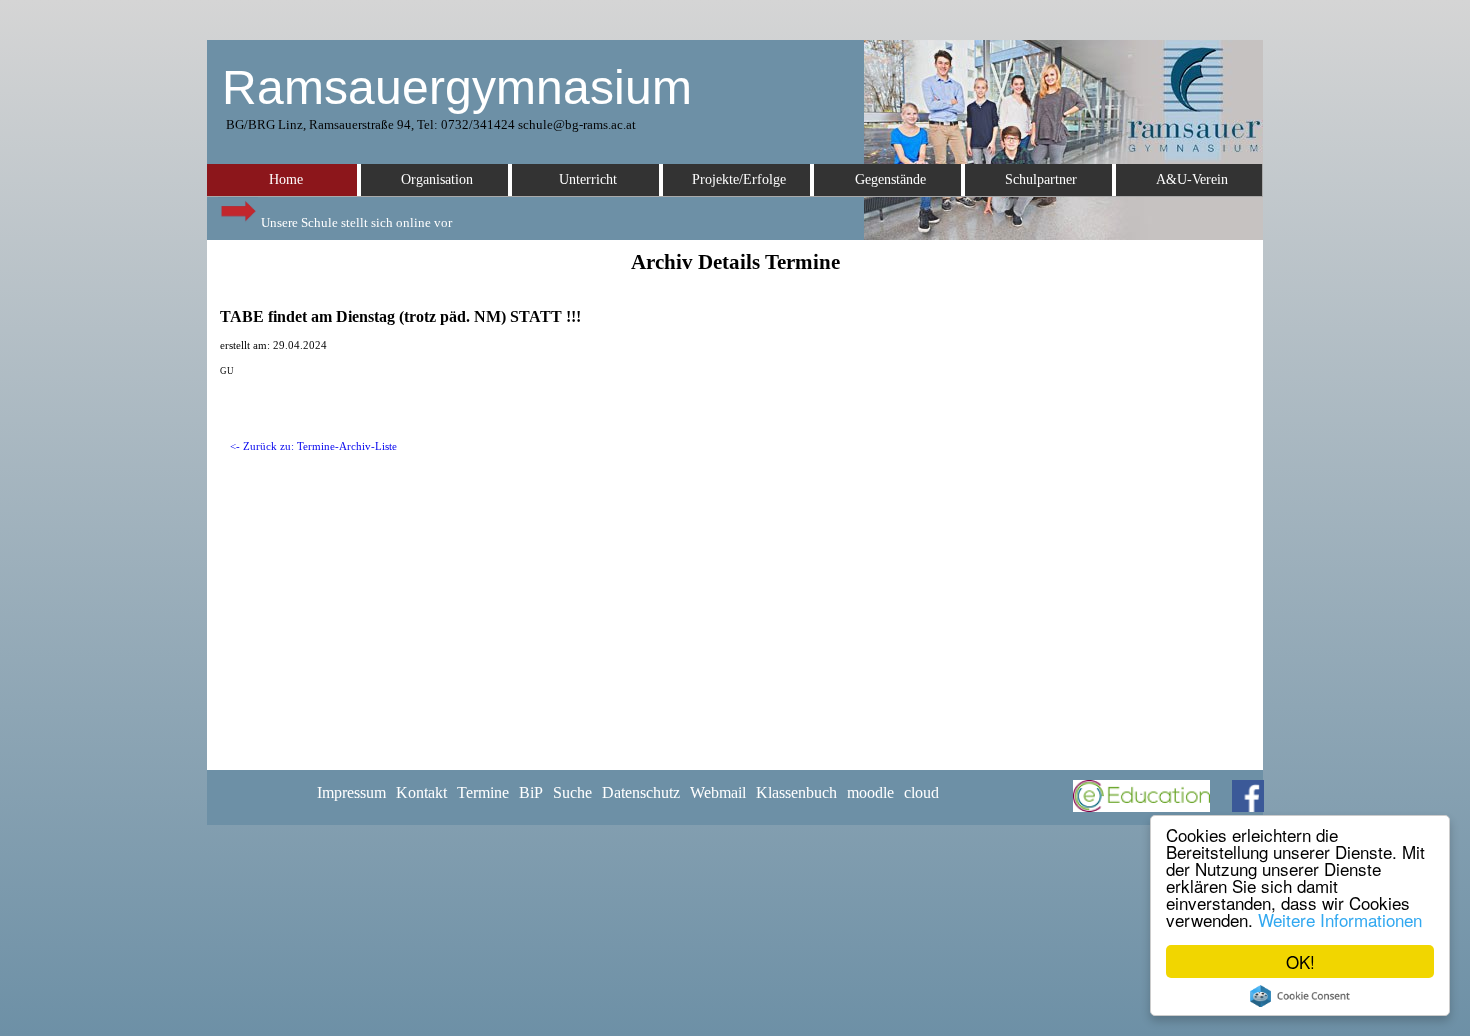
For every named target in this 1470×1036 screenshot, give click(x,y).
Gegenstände (890, 179)
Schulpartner (1041, 179)
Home (286, 179)
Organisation (437, 179)
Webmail (718, 792)
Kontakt (421, 792)
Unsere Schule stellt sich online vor (355, 222)
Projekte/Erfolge (739, 179)
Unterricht (588, 179)
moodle (870, 792)
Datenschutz (641, 792)
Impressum (351, 792)
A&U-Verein (1192, 179)
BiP (531, 792)
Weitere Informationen (1340, 919)
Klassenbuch (796, 792)
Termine (483, 792)
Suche (572, 792)
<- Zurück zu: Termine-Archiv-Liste (313, 446)
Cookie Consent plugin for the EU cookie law (1300, 996)
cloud (921, 792)
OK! (1300, 961)
